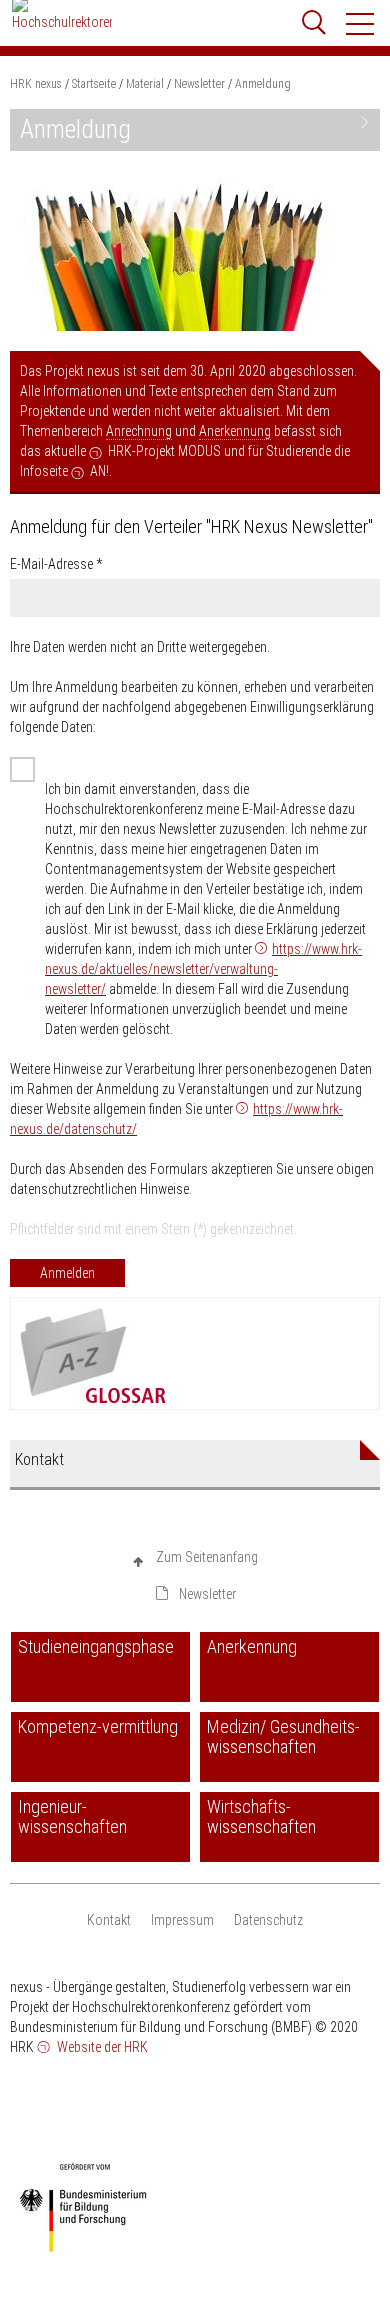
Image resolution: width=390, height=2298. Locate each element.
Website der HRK (101, 2047)
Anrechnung (139, 431)
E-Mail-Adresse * (56, 564)
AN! (99, 471)
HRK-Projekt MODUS (164, 451)
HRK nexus (36, 84)
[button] (361, 24)
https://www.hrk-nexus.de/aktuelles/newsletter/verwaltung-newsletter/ (203, 969)
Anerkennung (235, 431)
